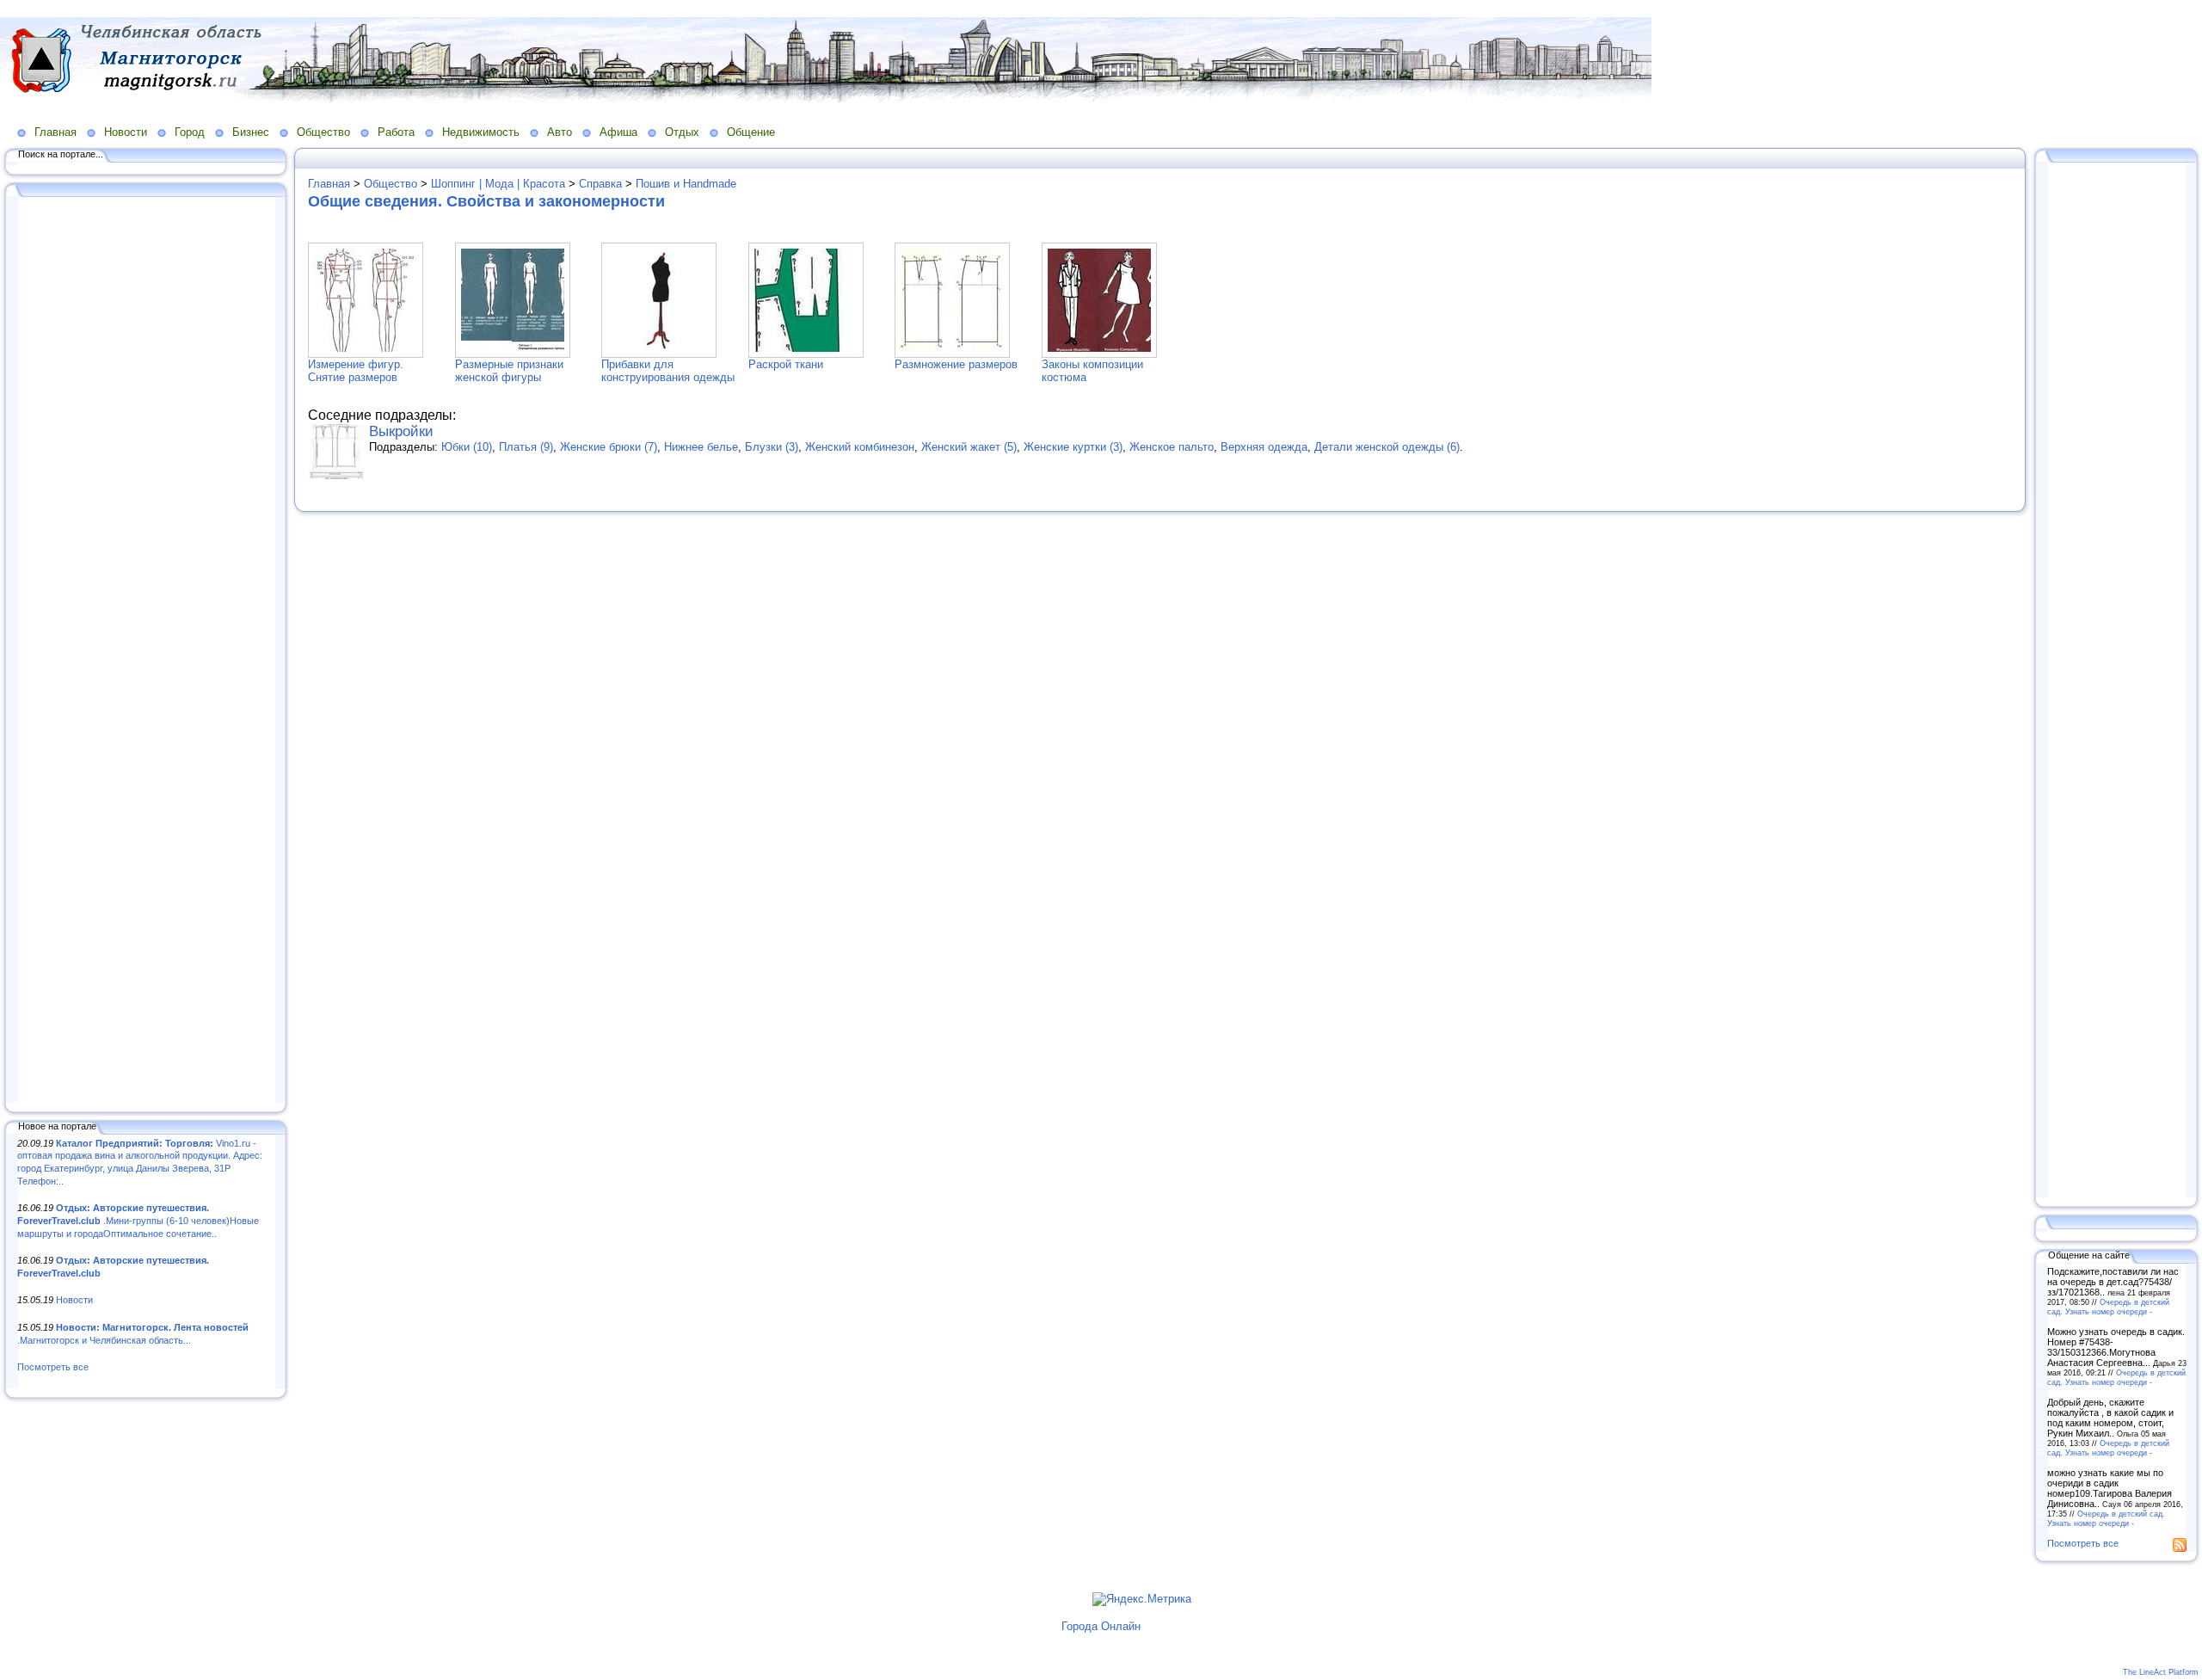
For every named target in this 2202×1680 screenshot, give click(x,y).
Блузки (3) (772, 447)
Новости (126, 132)
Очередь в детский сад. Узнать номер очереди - (2108, 1307)
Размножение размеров (956, 364)
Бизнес (251, 132)
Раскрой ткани (786, 364)
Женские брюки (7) (609, 447)
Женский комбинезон (860, 447)
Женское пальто (1172, 447)
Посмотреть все (53, 1367)
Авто (560, 132)
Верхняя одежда (1264, 447)
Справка (600, 184)
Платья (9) (526, 447)
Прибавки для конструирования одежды (668, 371)
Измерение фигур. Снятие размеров (356, 371)
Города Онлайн (1101, 1626)
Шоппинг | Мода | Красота (498, 184)
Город (190, 132)
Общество (323, 132)
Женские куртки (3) (1073, 447)
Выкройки (401, 431)
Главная (55, 132)
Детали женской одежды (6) (1387, 447)
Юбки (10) (467, 447)
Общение (751, 132)
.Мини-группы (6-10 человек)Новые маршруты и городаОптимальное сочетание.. (138, 1220)
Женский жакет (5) (969, 447)
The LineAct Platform (2161, 1672)
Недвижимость (481, 132)
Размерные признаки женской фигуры (509, 371)
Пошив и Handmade (686, 184)
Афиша (618, 132)
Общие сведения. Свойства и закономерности (486, 201)
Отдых (682, 132)
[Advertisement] (146, 651)
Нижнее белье (701, 447)
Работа (396, 132)
